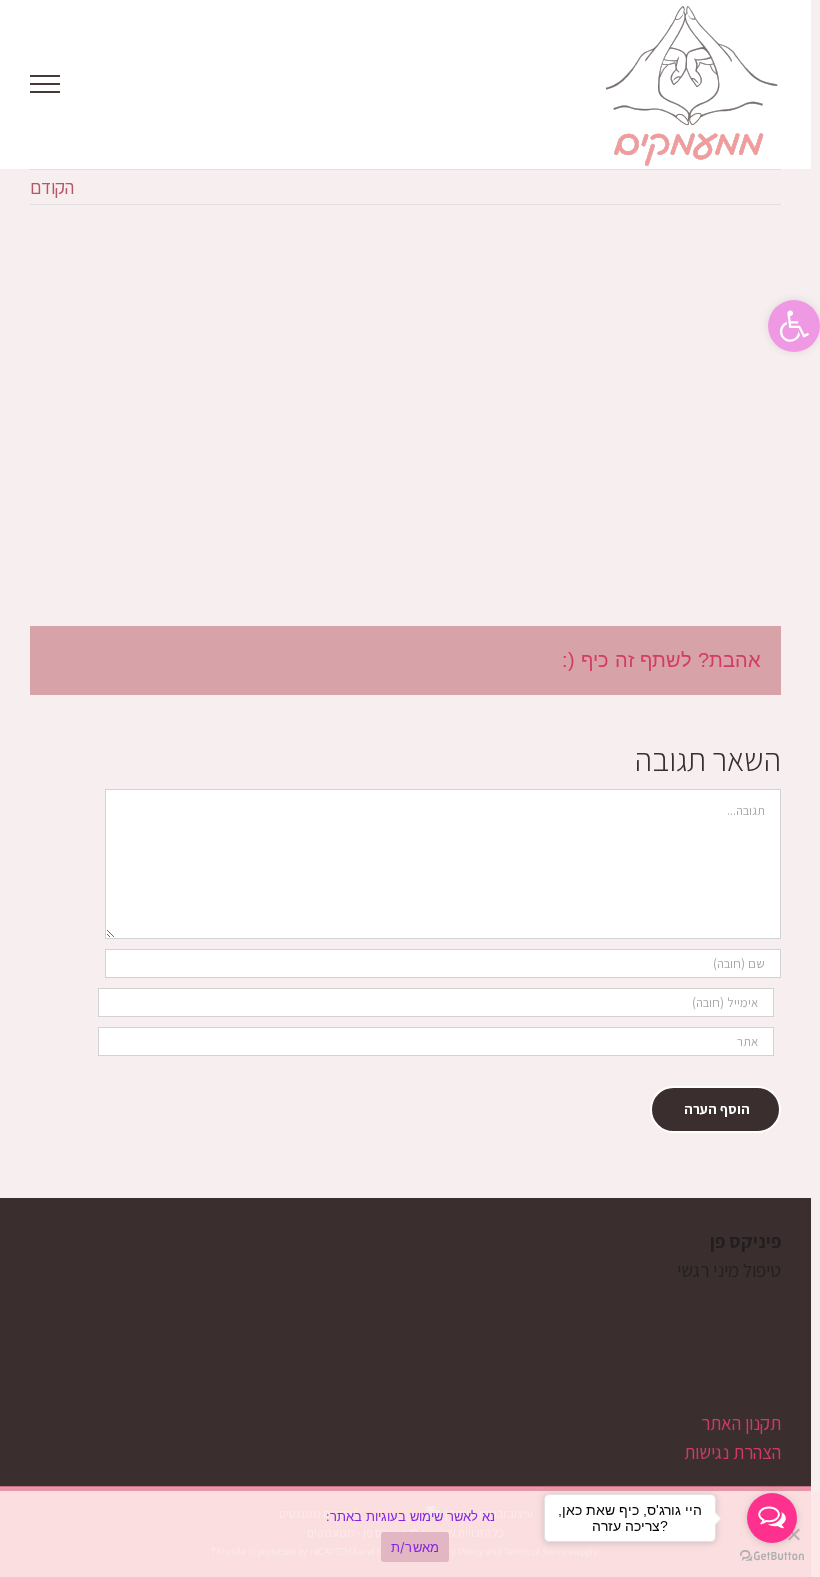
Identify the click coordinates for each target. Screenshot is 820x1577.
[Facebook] (659, 1348)
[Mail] (557, 1348)
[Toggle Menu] (45, 84)
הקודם (52, 187)
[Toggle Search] (114, 83)
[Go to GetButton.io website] (772, 1556)
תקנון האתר (741, 1423)
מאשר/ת (415, 1547)
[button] (794, 326)
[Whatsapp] (591, 1348)
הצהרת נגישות (732, 1452)
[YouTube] (625, 1348)
